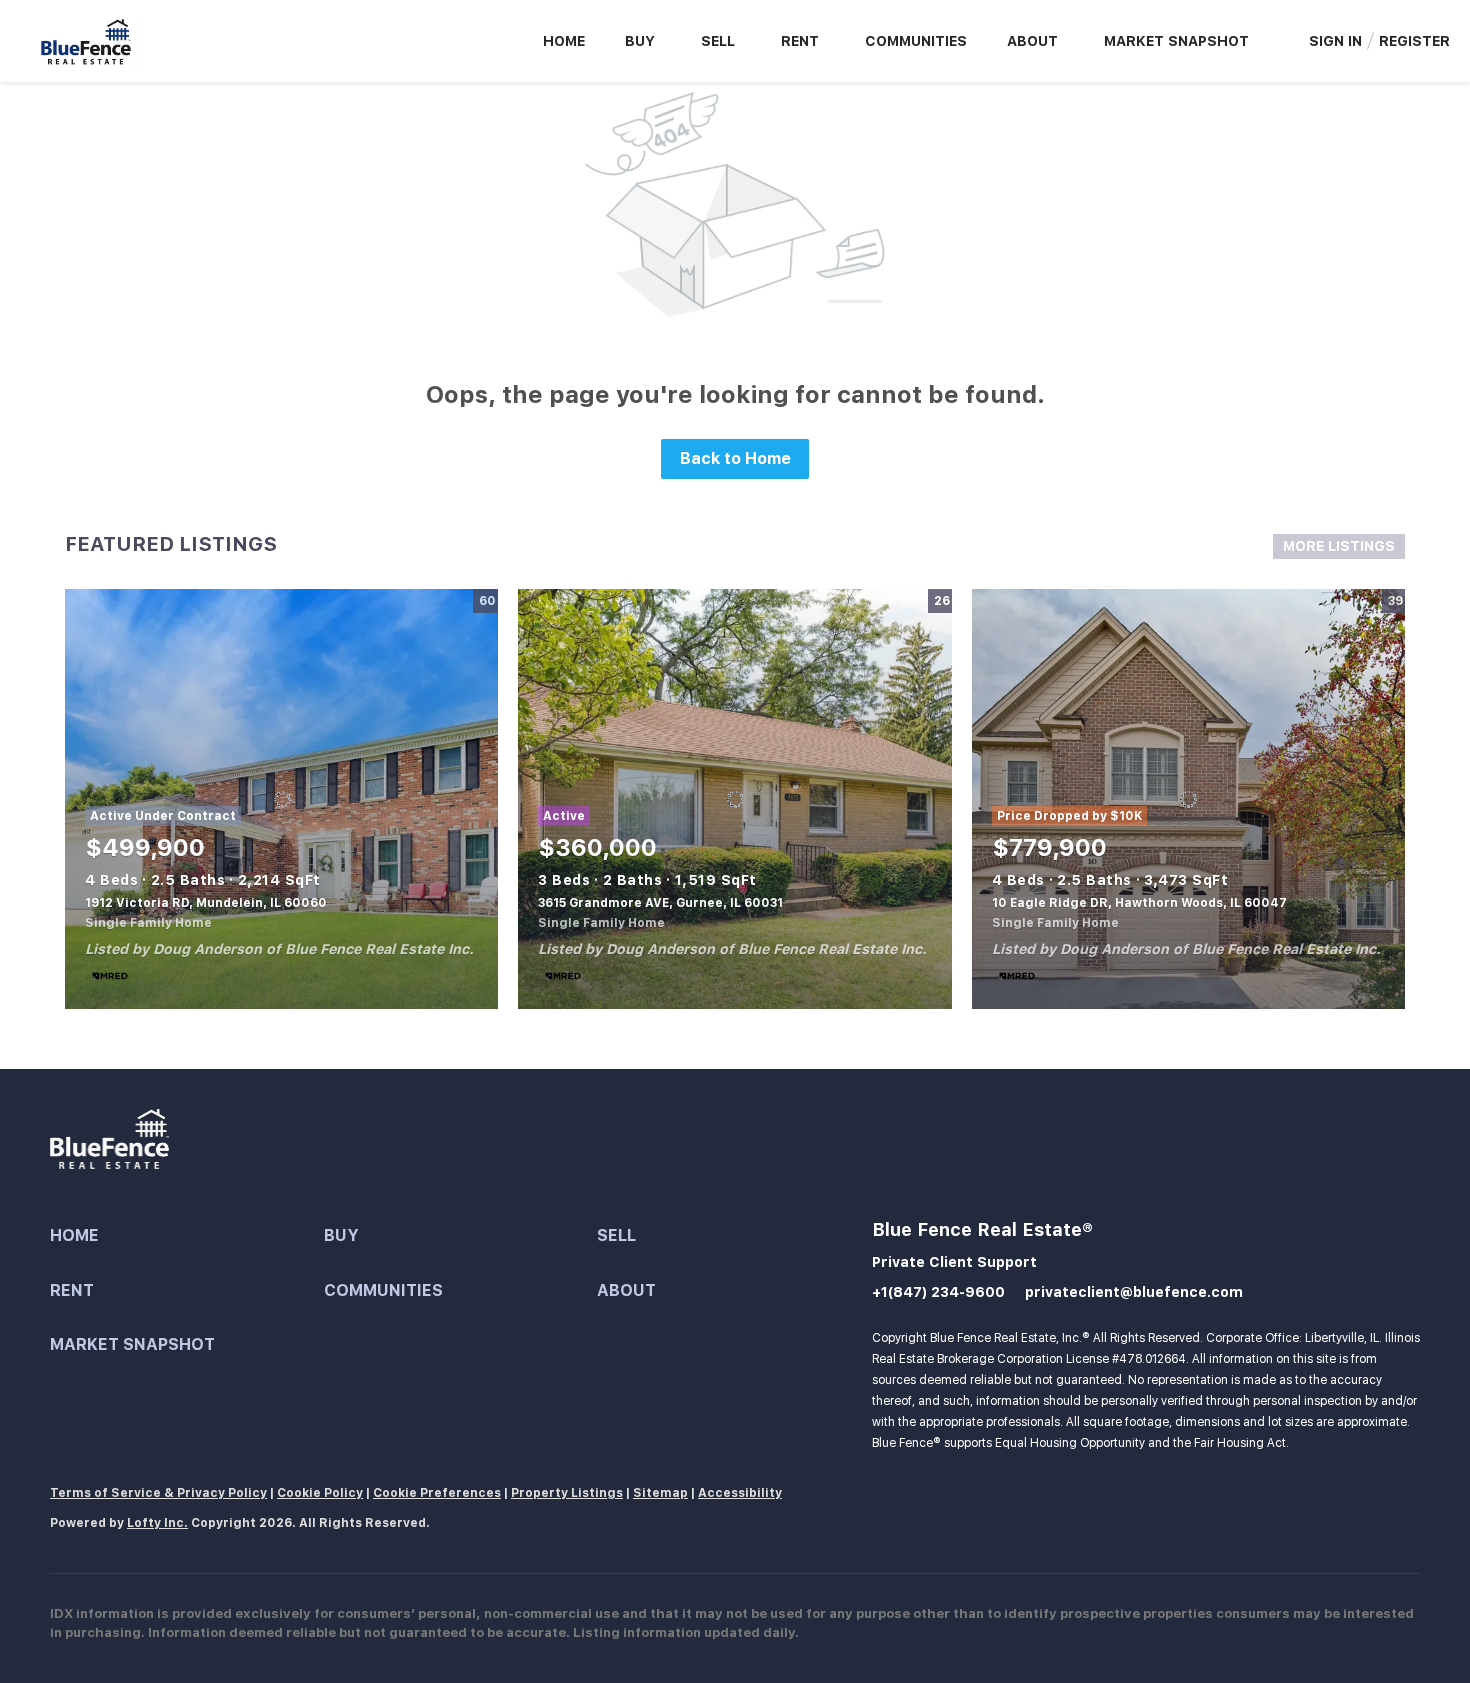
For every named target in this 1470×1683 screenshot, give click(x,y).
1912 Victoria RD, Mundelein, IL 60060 (206, 903)
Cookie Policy (320, 1493)
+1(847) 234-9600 (938, 1292)
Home (564, 41)
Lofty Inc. (157, 1523)
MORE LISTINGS (1339, 546)
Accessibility (740, 1493)
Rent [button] (800, 41)
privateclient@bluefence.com (1134, 1292)
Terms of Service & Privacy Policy (158, 1493)
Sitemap (660, 1493)
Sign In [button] (1335, 41)
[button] (187, 1236)
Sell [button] (718, 41)
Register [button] (1414, 41)
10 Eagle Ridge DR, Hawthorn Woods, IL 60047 (1139, 903)
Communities (916, 41)
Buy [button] (640, 41)
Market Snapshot (1176, 41)
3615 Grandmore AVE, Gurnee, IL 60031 (660, 903)
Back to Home (735, 458)
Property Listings (567, 1493)
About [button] (1032, 41)
